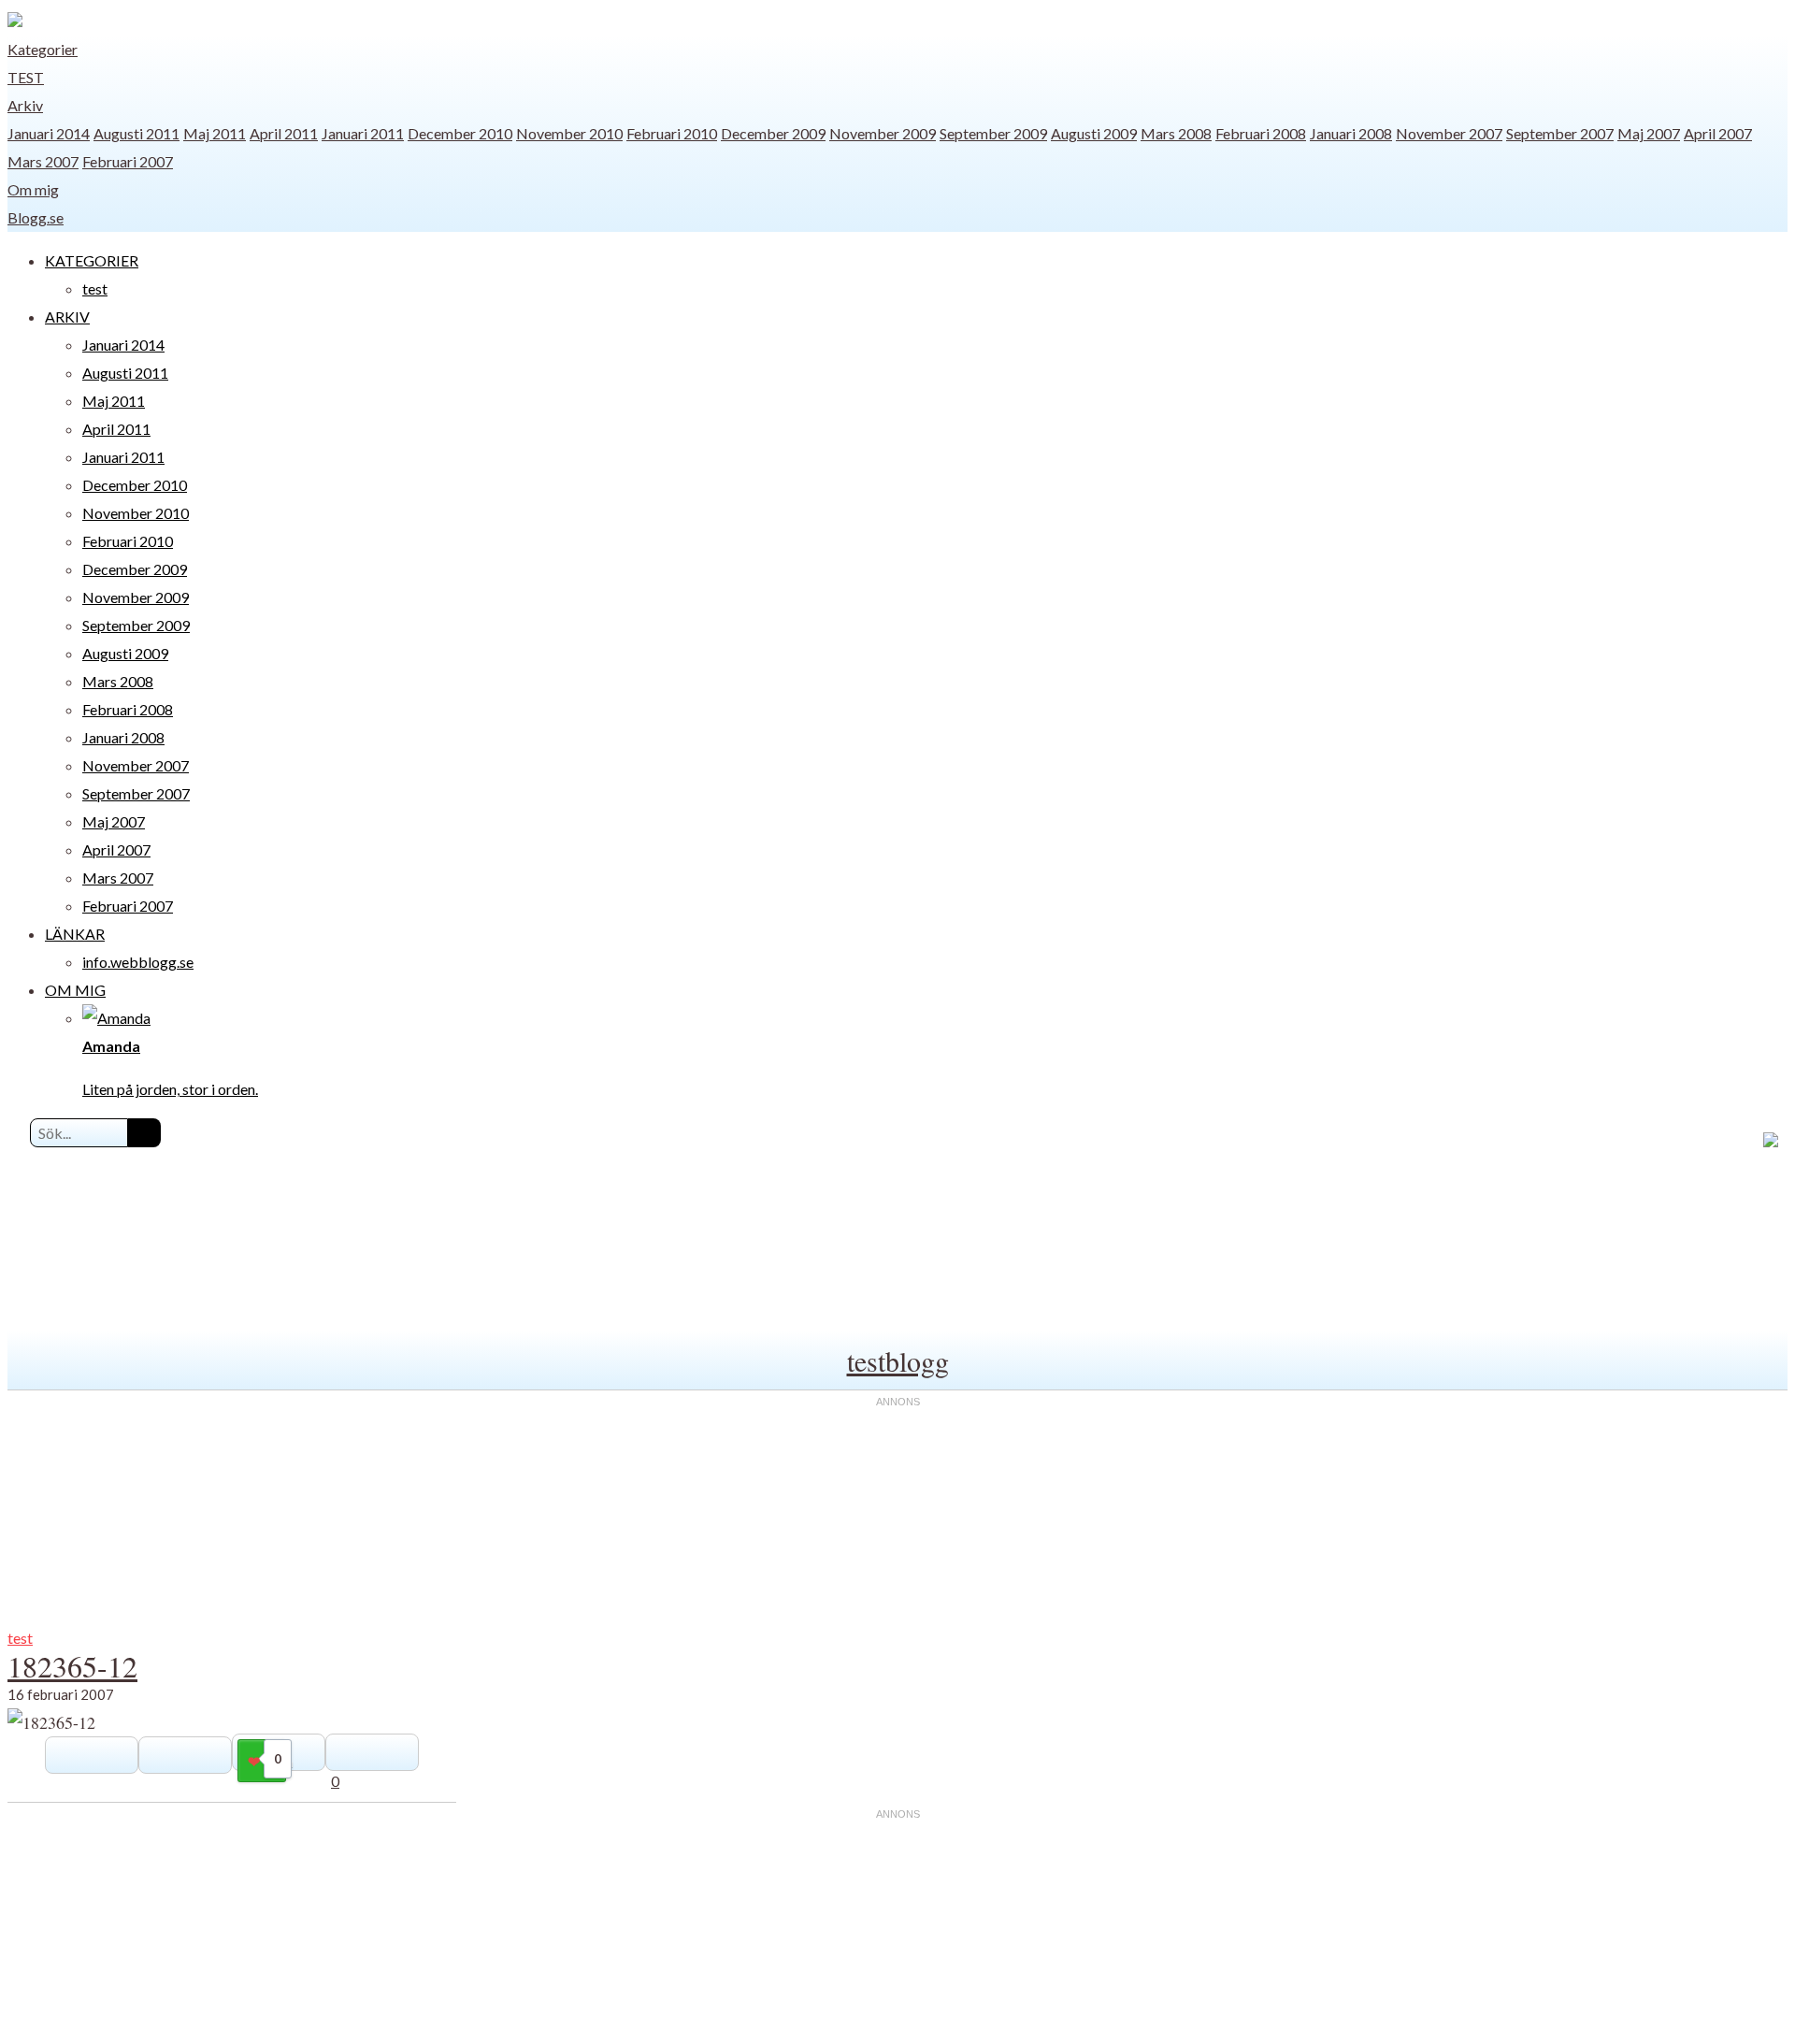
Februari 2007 (128, 161)
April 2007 (1718, 133)
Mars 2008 (1176, 133)
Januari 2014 (49, 133)
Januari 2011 (363, 133)
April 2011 (284, 133)
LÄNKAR (75, 934)
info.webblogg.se (138, 962)
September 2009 (993, 133)
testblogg (898, 1360)
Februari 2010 (672, 133)
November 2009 (883, 133)
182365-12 (72, 1666)
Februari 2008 (1261, 133)
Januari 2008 (1351, 133)
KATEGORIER (92, 260)
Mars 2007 (43, 161)
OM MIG (75, 990)
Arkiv (25, 105)
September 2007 (1560, 133)
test (26, 77)
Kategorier (43, 49)
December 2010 (460, 133)
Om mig (33, 189)
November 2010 (569, 133)
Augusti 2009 (1094, 133)
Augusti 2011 (136, 133)
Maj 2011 (215, 133)
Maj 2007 (1649, 133)
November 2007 (1449, 133)
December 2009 (773, 133)
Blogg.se (36, 217)
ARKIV (67, 317)
